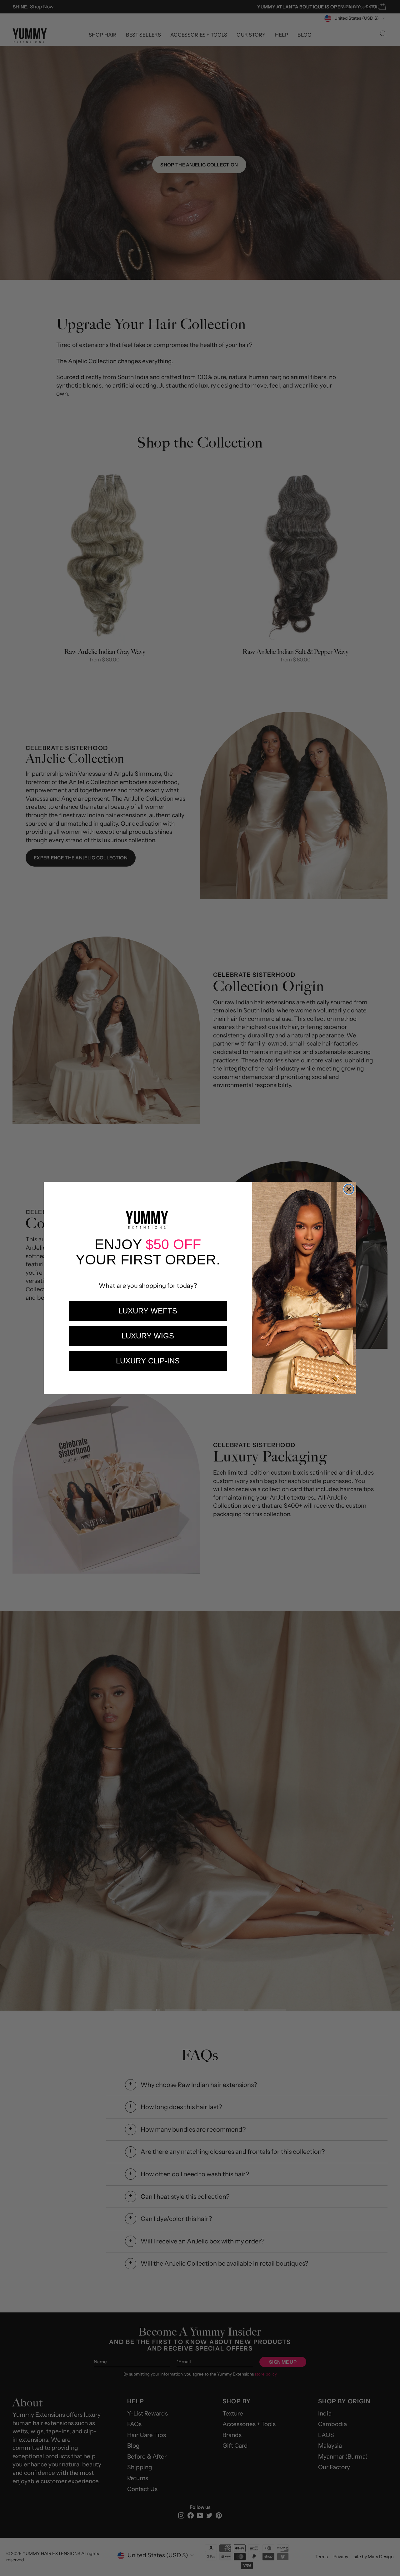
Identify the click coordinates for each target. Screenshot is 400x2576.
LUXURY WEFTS (148, 1311)
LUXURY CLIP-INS (148, 1361)
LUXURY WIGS (148, 1336)
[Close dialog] (349, 1189)
